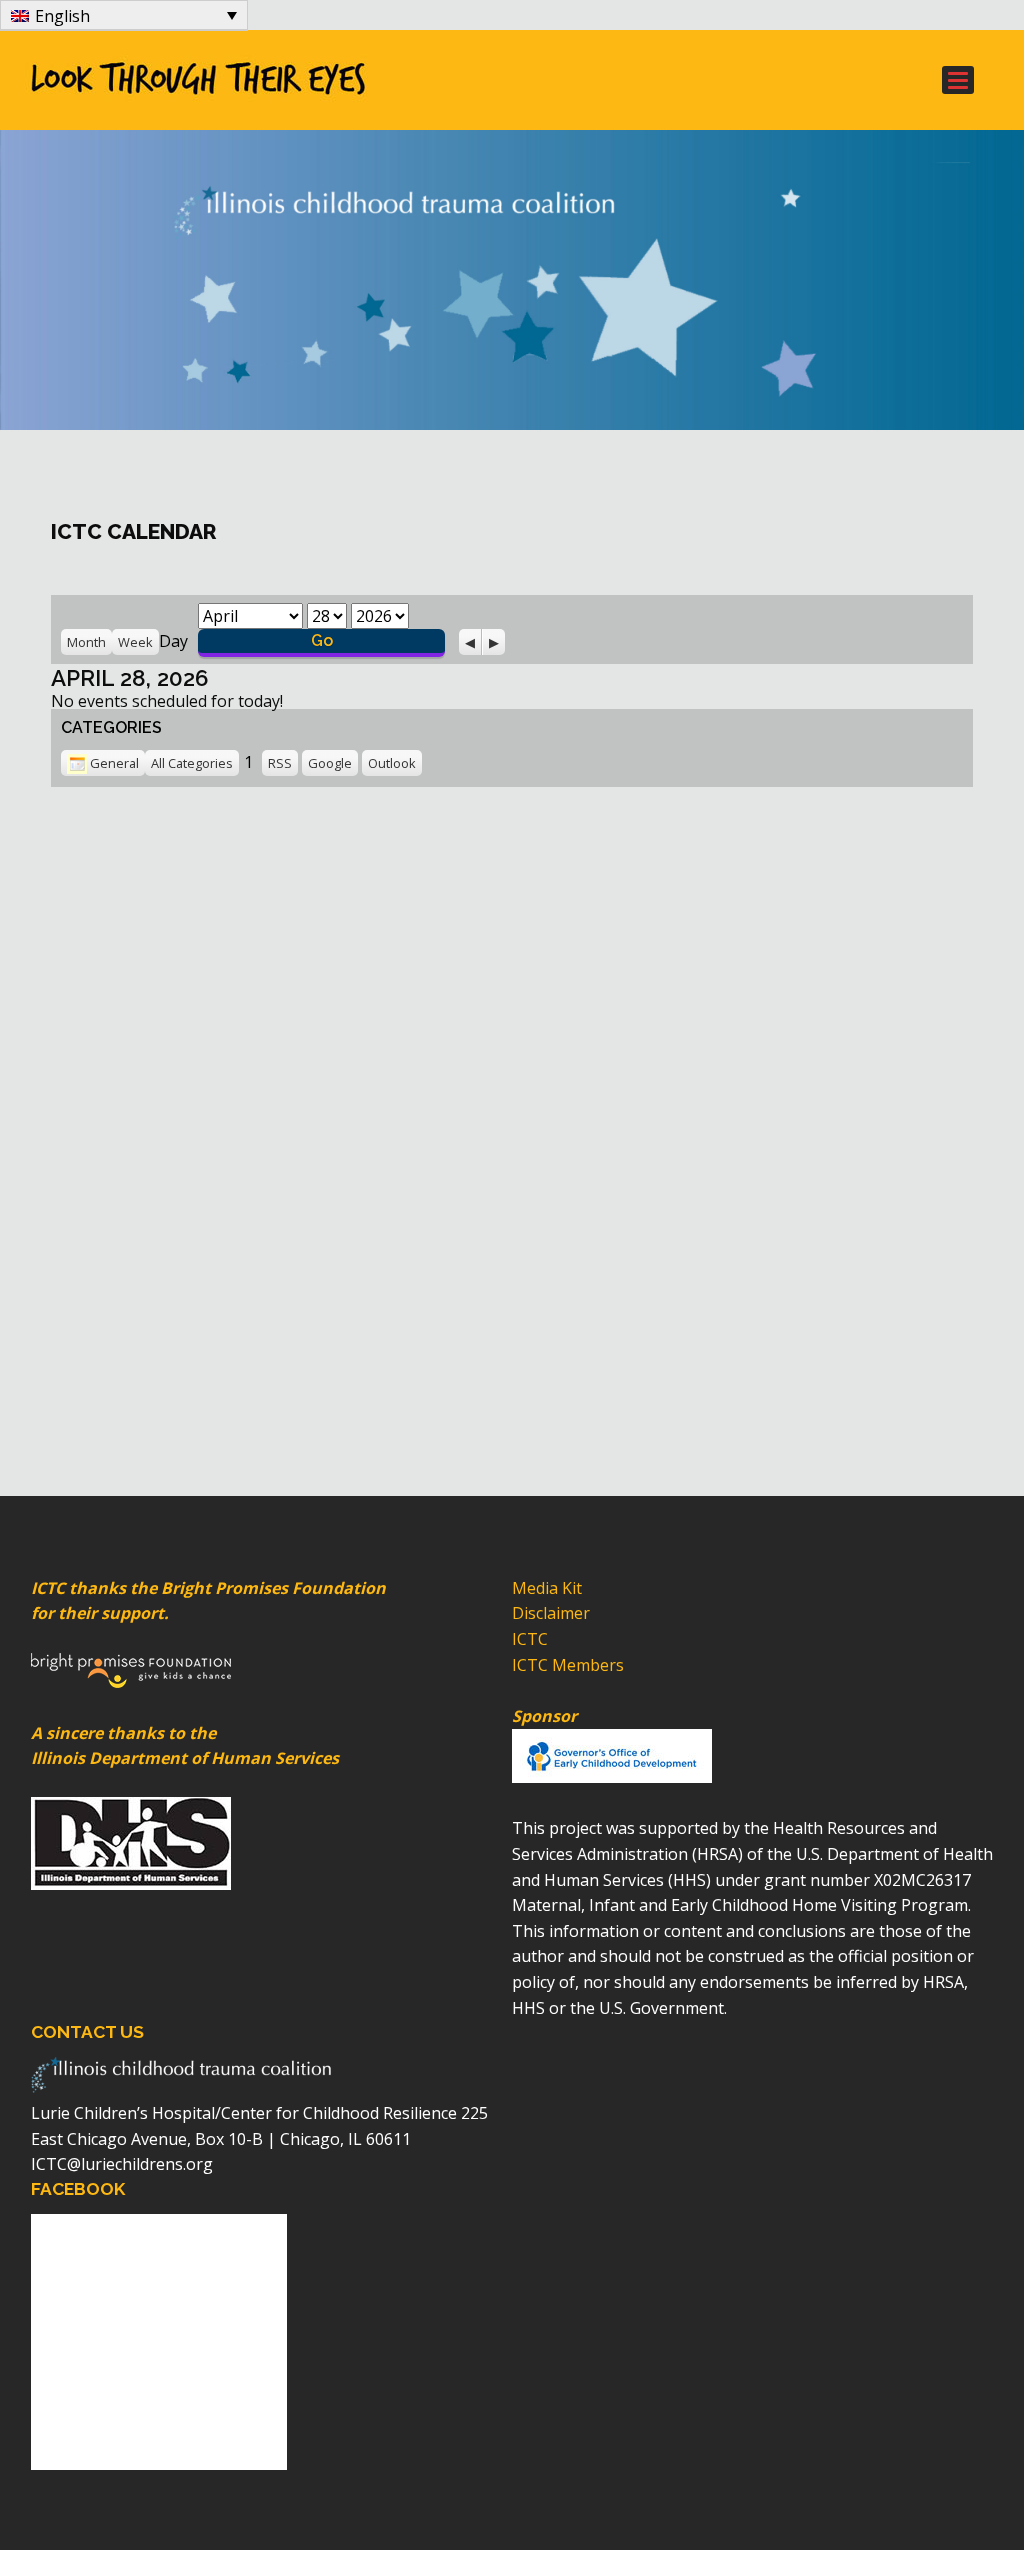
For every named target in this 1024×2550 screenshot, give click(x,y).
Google (330, 763)
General (114, 763)
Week (135, 642)
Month (86, 642)
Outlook (392, 763)
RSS (280, 763)
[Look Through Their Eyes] (436, 80)
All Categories (192, 763)
